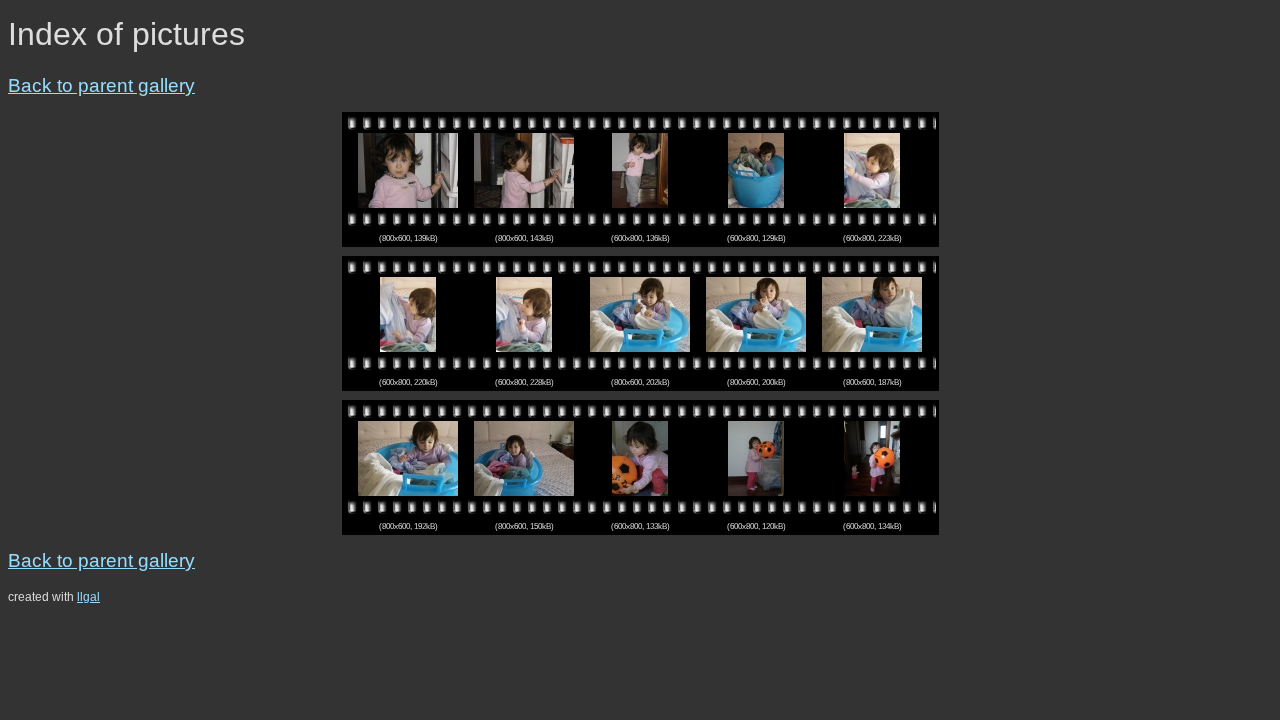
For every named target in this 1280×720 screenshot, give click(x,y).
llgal (88, 597)
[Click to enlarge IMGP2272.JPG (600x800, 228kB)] (524, 313)
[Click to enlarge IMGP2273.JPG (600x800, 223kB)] (872, 169)
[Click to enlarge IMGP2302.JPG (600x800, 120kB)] (756, 457)
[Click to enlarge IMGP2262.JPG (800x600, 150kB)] (524, 457)
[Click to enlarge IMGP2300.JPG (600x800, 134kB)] (872, 457)
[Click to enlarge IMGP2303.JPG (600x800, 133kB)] (640, 457)
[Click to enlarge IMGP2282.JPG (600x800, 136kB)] (640, 169)
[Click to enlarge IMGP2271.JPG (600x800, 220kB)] (408, 313)
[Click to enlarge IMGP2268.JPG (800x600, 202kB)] (640, 313)
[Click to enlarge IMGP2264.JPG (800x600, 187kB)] (872, 313)
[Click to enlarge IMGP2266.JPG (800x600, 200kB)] (756, 313)
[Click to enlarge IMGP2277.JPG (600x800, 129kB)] (756, 169)
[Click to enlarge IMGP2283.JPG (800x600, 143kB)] (524, 169)
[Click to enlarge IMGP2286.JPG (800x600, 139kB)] (408, 169)
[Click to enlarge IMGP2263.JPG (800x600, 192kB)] (408, 457)
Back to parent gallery (101, 85)
